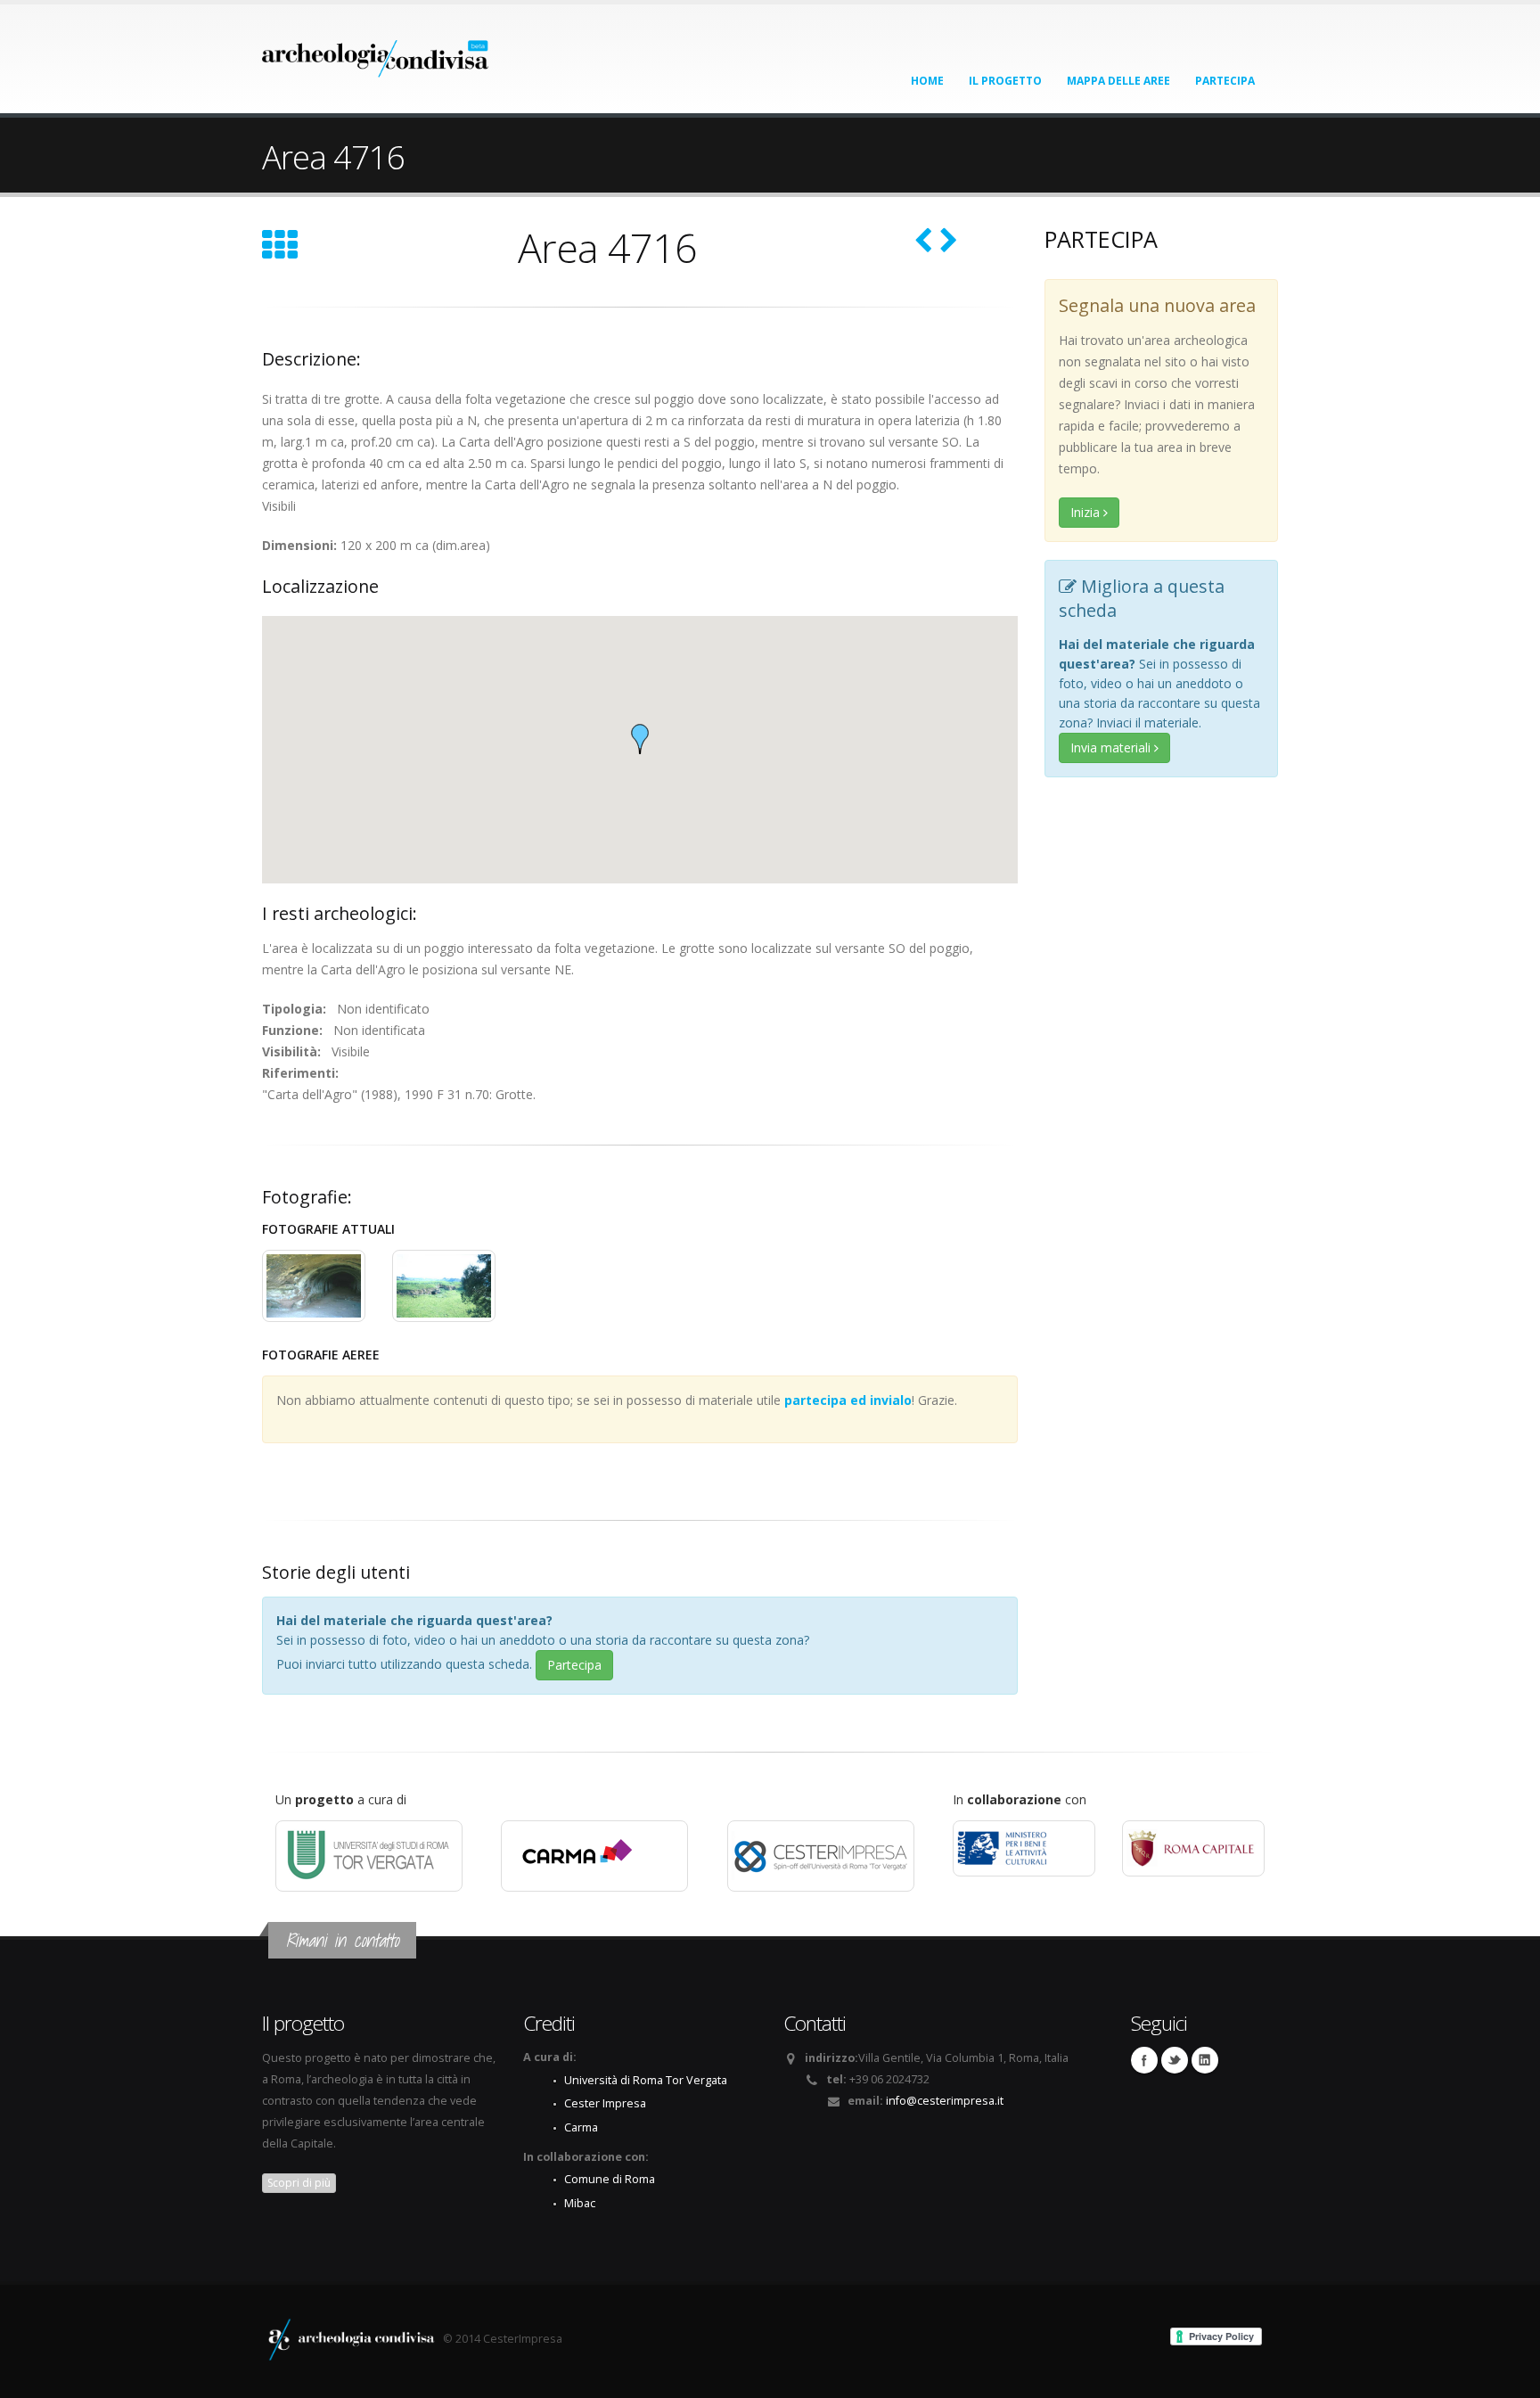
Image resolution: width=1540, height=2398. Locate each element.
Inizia (1087, 512)
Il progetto (1005, 81)
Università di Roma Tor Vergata (646, 2080)
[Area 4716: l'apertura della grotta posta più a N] (314, 1286)
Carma (581, 2127)
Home (927, 81)
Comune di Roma (610, 2179)
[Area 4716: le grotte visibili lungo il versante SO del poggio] (444, 1286)
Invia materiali (1112, 747)
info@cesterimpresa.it (945, 2101)
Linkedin (1205, 2060)
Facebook (1144, 2060)
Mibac (580, 2203)
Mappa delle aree (1118, 81)
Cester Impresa (605, 2103)
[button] (640, 739)
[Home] (376, 53)
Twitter (1175, 2060)
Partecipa (1225, 81)
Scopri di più (299, 2183)
